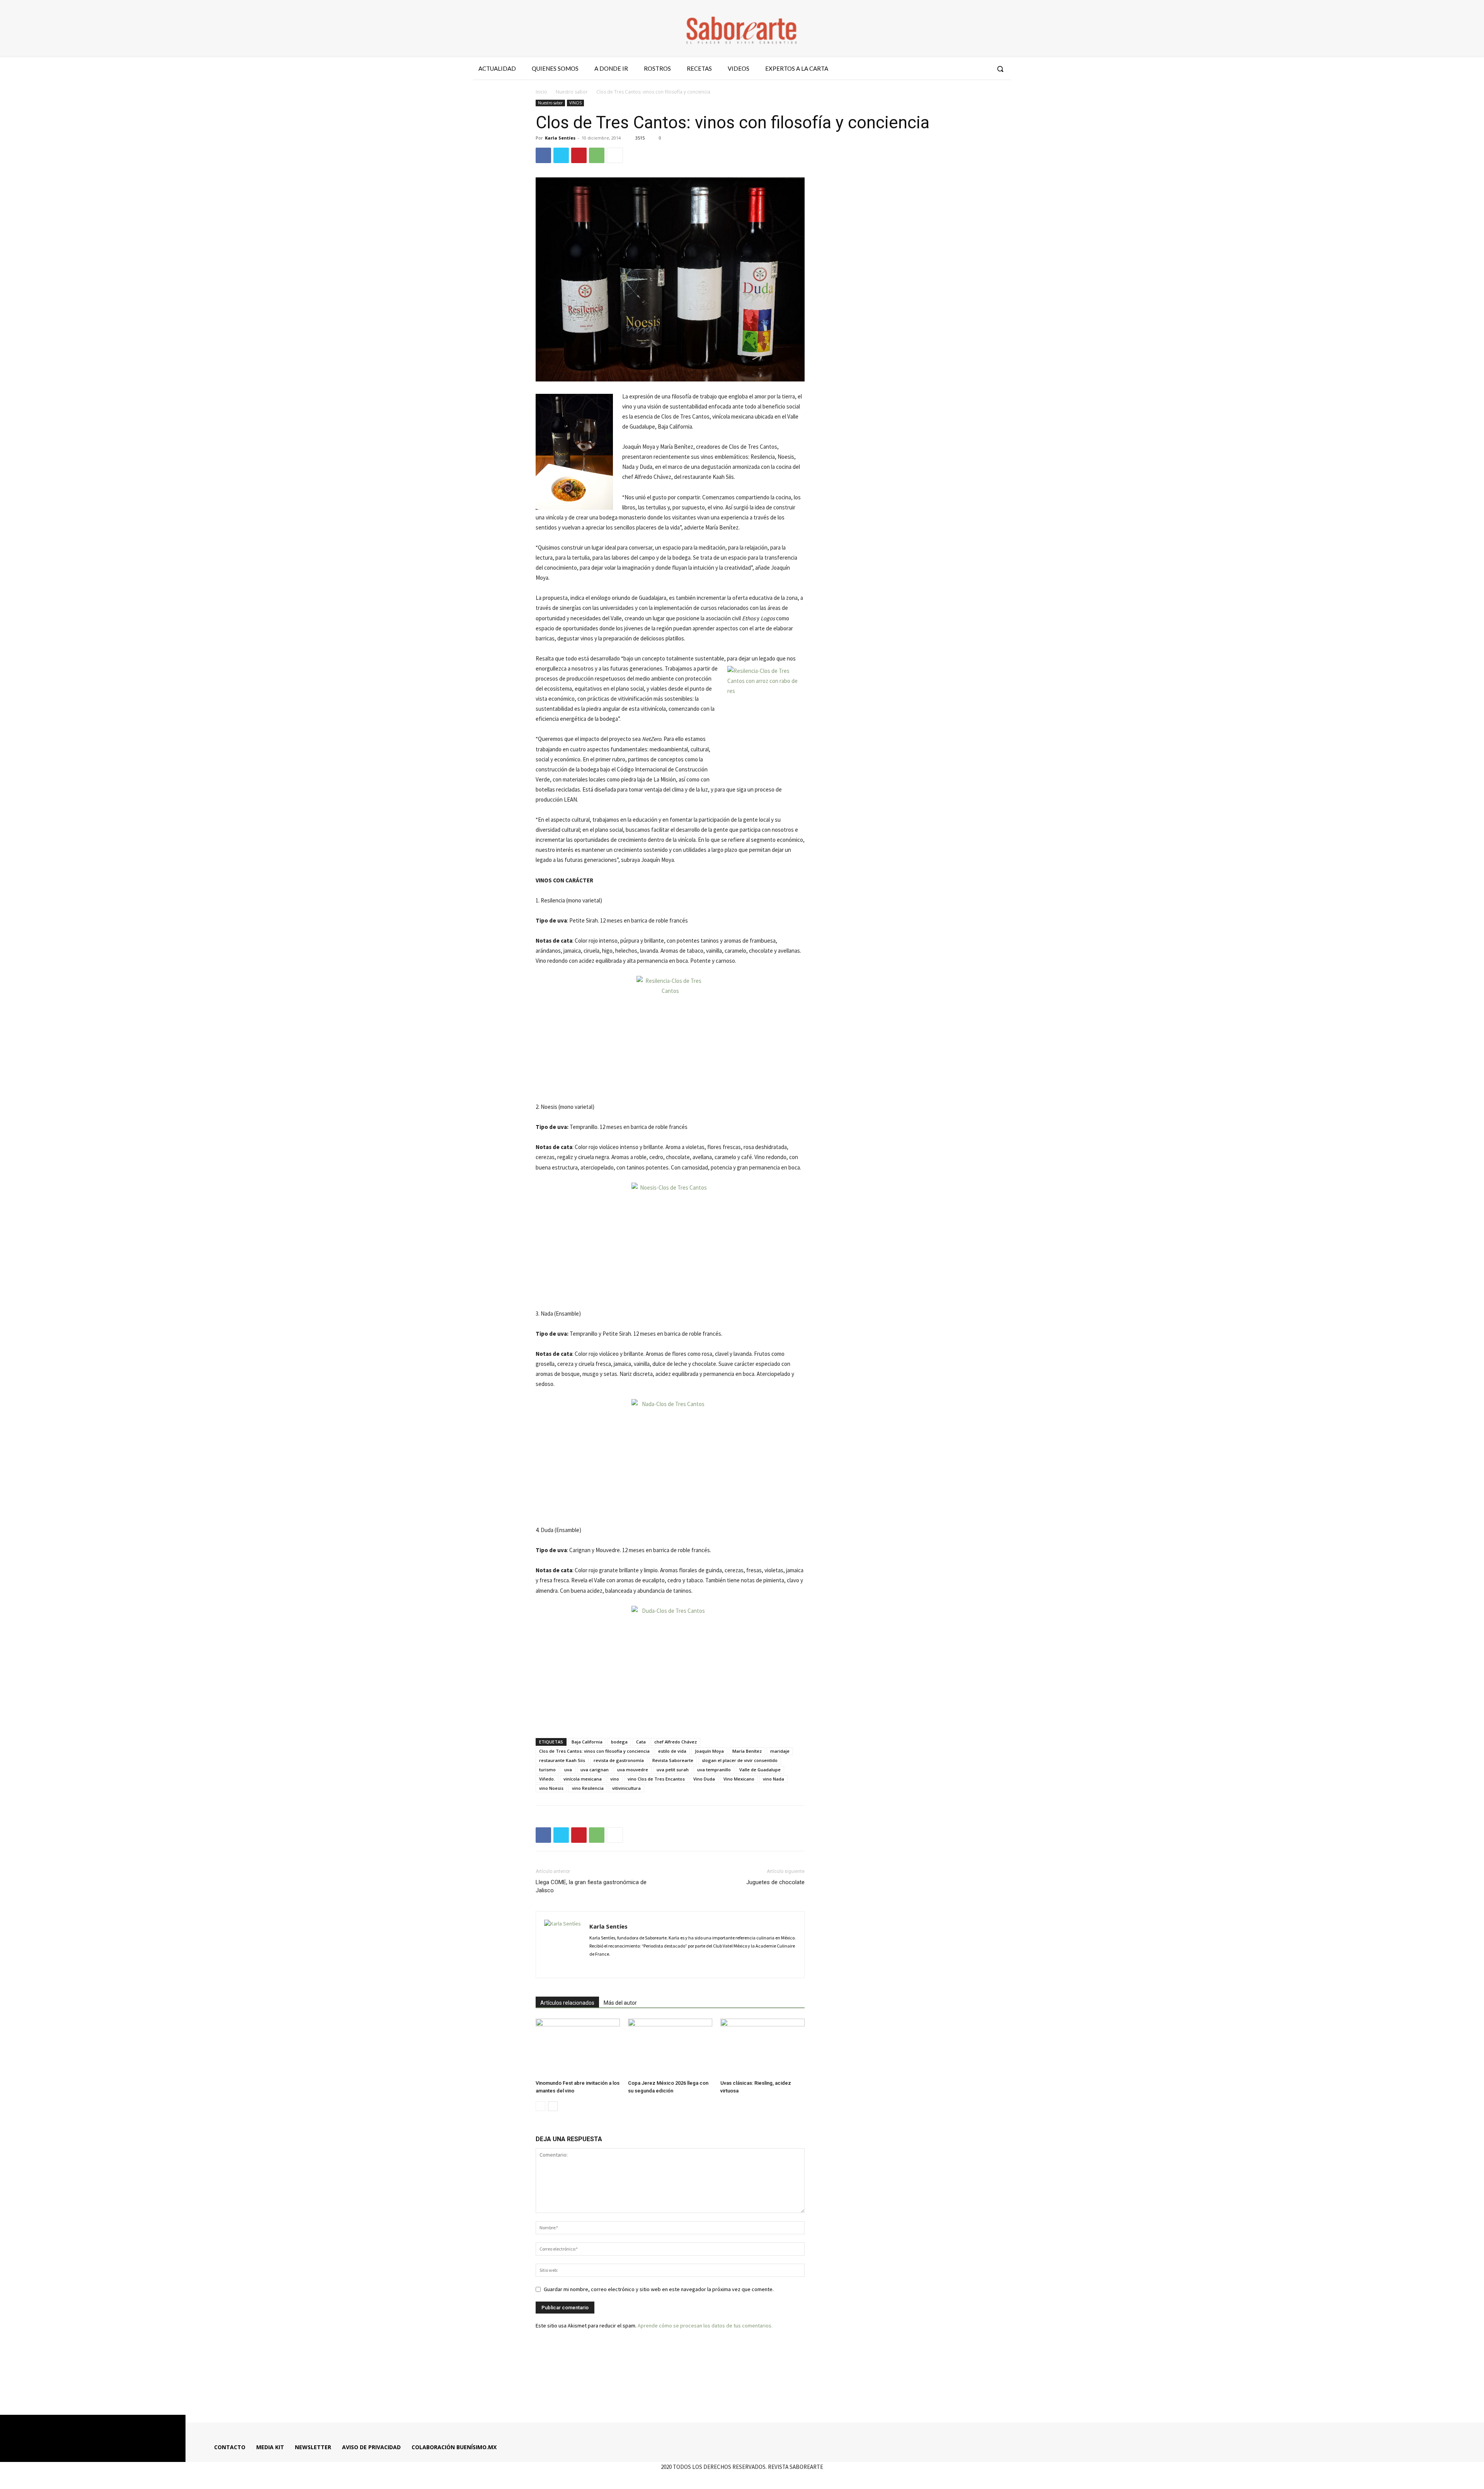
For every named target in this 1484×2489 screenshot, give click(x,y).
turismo (547, 1770)
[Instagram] (954, 69)
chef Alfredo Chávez (676, 1742)
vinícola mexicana (583, 1779)
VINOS (575, 103)
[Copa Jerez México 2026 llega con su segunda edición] (670, 2048)
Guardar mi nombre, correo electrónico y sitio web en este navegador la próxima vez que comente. (659, 2289)
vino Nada (773, 1779)
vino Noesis (551, 1788)
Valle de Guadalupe (760, 1770)
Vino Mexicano (739, 1779)
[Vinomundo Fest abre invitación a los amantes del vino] (578, 2048)
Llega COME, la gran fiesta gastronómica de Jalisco (591, 1886)
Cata (641, 1742)
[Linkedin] (623, 1967)
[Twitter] (968, 69)
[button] (1000, 69)
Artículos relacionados (567, 2003)
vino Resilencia (588, 1788)
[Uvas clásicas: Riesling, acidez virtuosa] (762, 2048)
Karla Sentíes (560, 138)
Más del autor (620, 2003)
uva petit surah (673, 1770)
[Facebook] (940, 69)
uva (568, 1770)
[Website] (650, 1967)
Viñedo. (547, 1779)
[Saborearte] (742, 29)
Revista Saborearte (673, 1760)
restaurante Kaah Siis (562, 1760)
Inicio (541, 92)
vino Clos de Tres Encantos (656, 1779)
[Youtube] (982, 69)
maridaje (780, 1751)
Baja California (587, 1742)
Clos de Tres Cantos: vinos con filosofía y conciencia (594, 1751)
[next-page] (553, 2106)
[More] (615, 155)
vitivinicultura (626, 1788)
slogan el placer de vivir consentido (740, 1760)
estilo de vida (672, 1751)
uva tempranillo (714, 1770)
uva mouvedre (633, 1770)
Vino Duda (704, 1779)
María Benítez (747, 1751)
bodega (619, 1742)
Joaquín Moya (709, 1751)
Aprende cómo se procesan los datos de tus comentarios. (705, 2326)
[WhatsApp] (597, 155)
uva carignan (595, 1770)
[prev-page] (540, 2106)
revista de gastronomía (619, 1760)
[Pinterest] (579, 155)
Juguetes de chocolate (775, 1882)
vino (615, 1779)
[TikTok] (636, 1967)
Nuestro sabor (572, 92)
